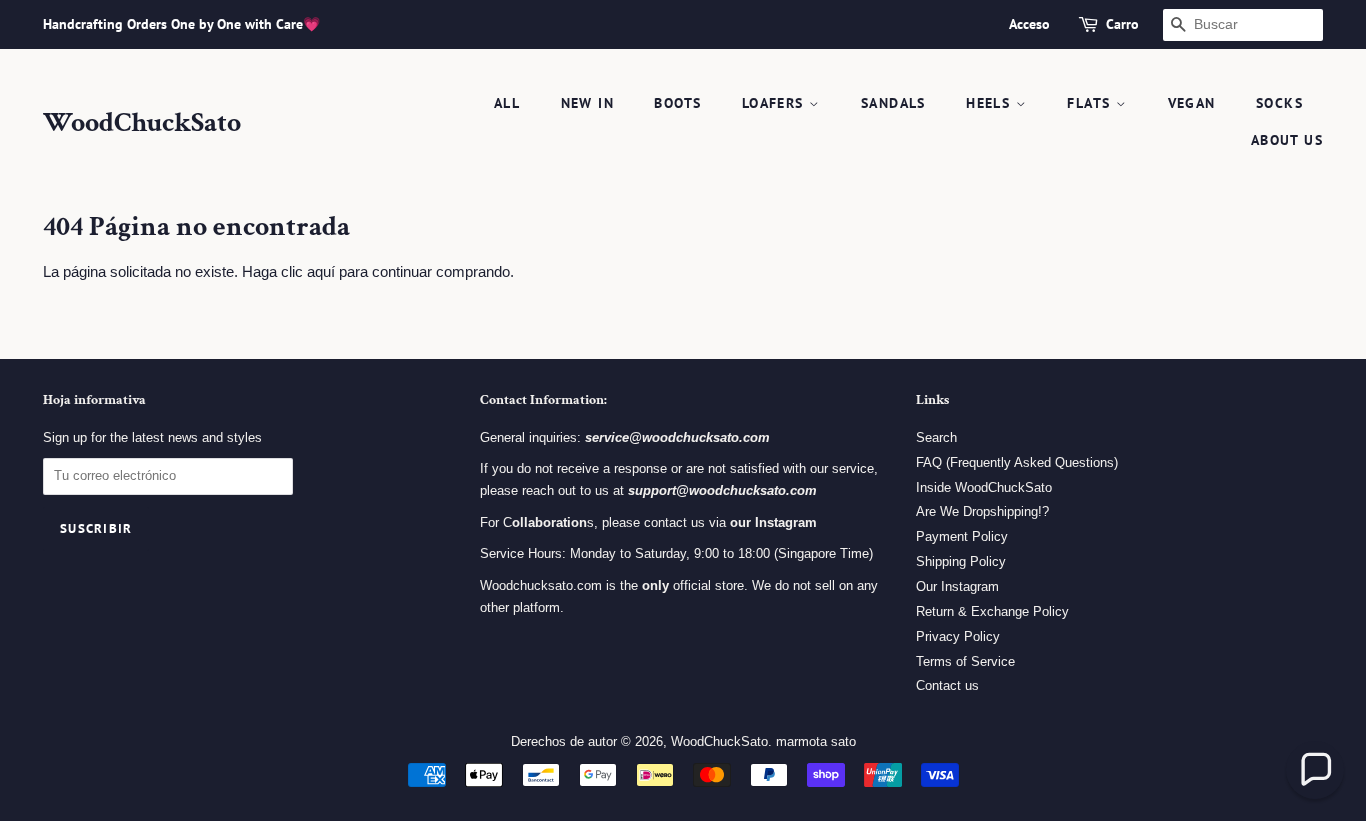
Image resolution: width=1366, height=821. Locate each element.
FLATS (1091, 103)
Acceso (1029, 24)
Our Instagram (957, 586)
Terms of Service (965, 661)
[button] (1315, 770)
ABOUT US (1287, 140)
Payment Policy (962, 536)
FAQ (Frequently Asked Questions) (1017, 462)
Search (936, 437)
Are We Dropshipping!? (982, 511)
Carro (1122, 24)
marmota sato (816, 741)
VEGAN (1192, 103)
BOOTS (677, 103)
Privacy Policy (958, 636)
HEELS (990, 103)
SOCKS (1279, 103)
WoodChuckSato (142, 123)
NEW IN (587, 103)
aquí (321, 271)
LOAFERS (775, 103)
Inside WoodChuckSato (984, 487)
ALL (507, 103)
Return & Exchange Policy (992, 611)
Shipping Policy (961, 561)
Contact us (947, 685)
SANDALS (893, 103)
